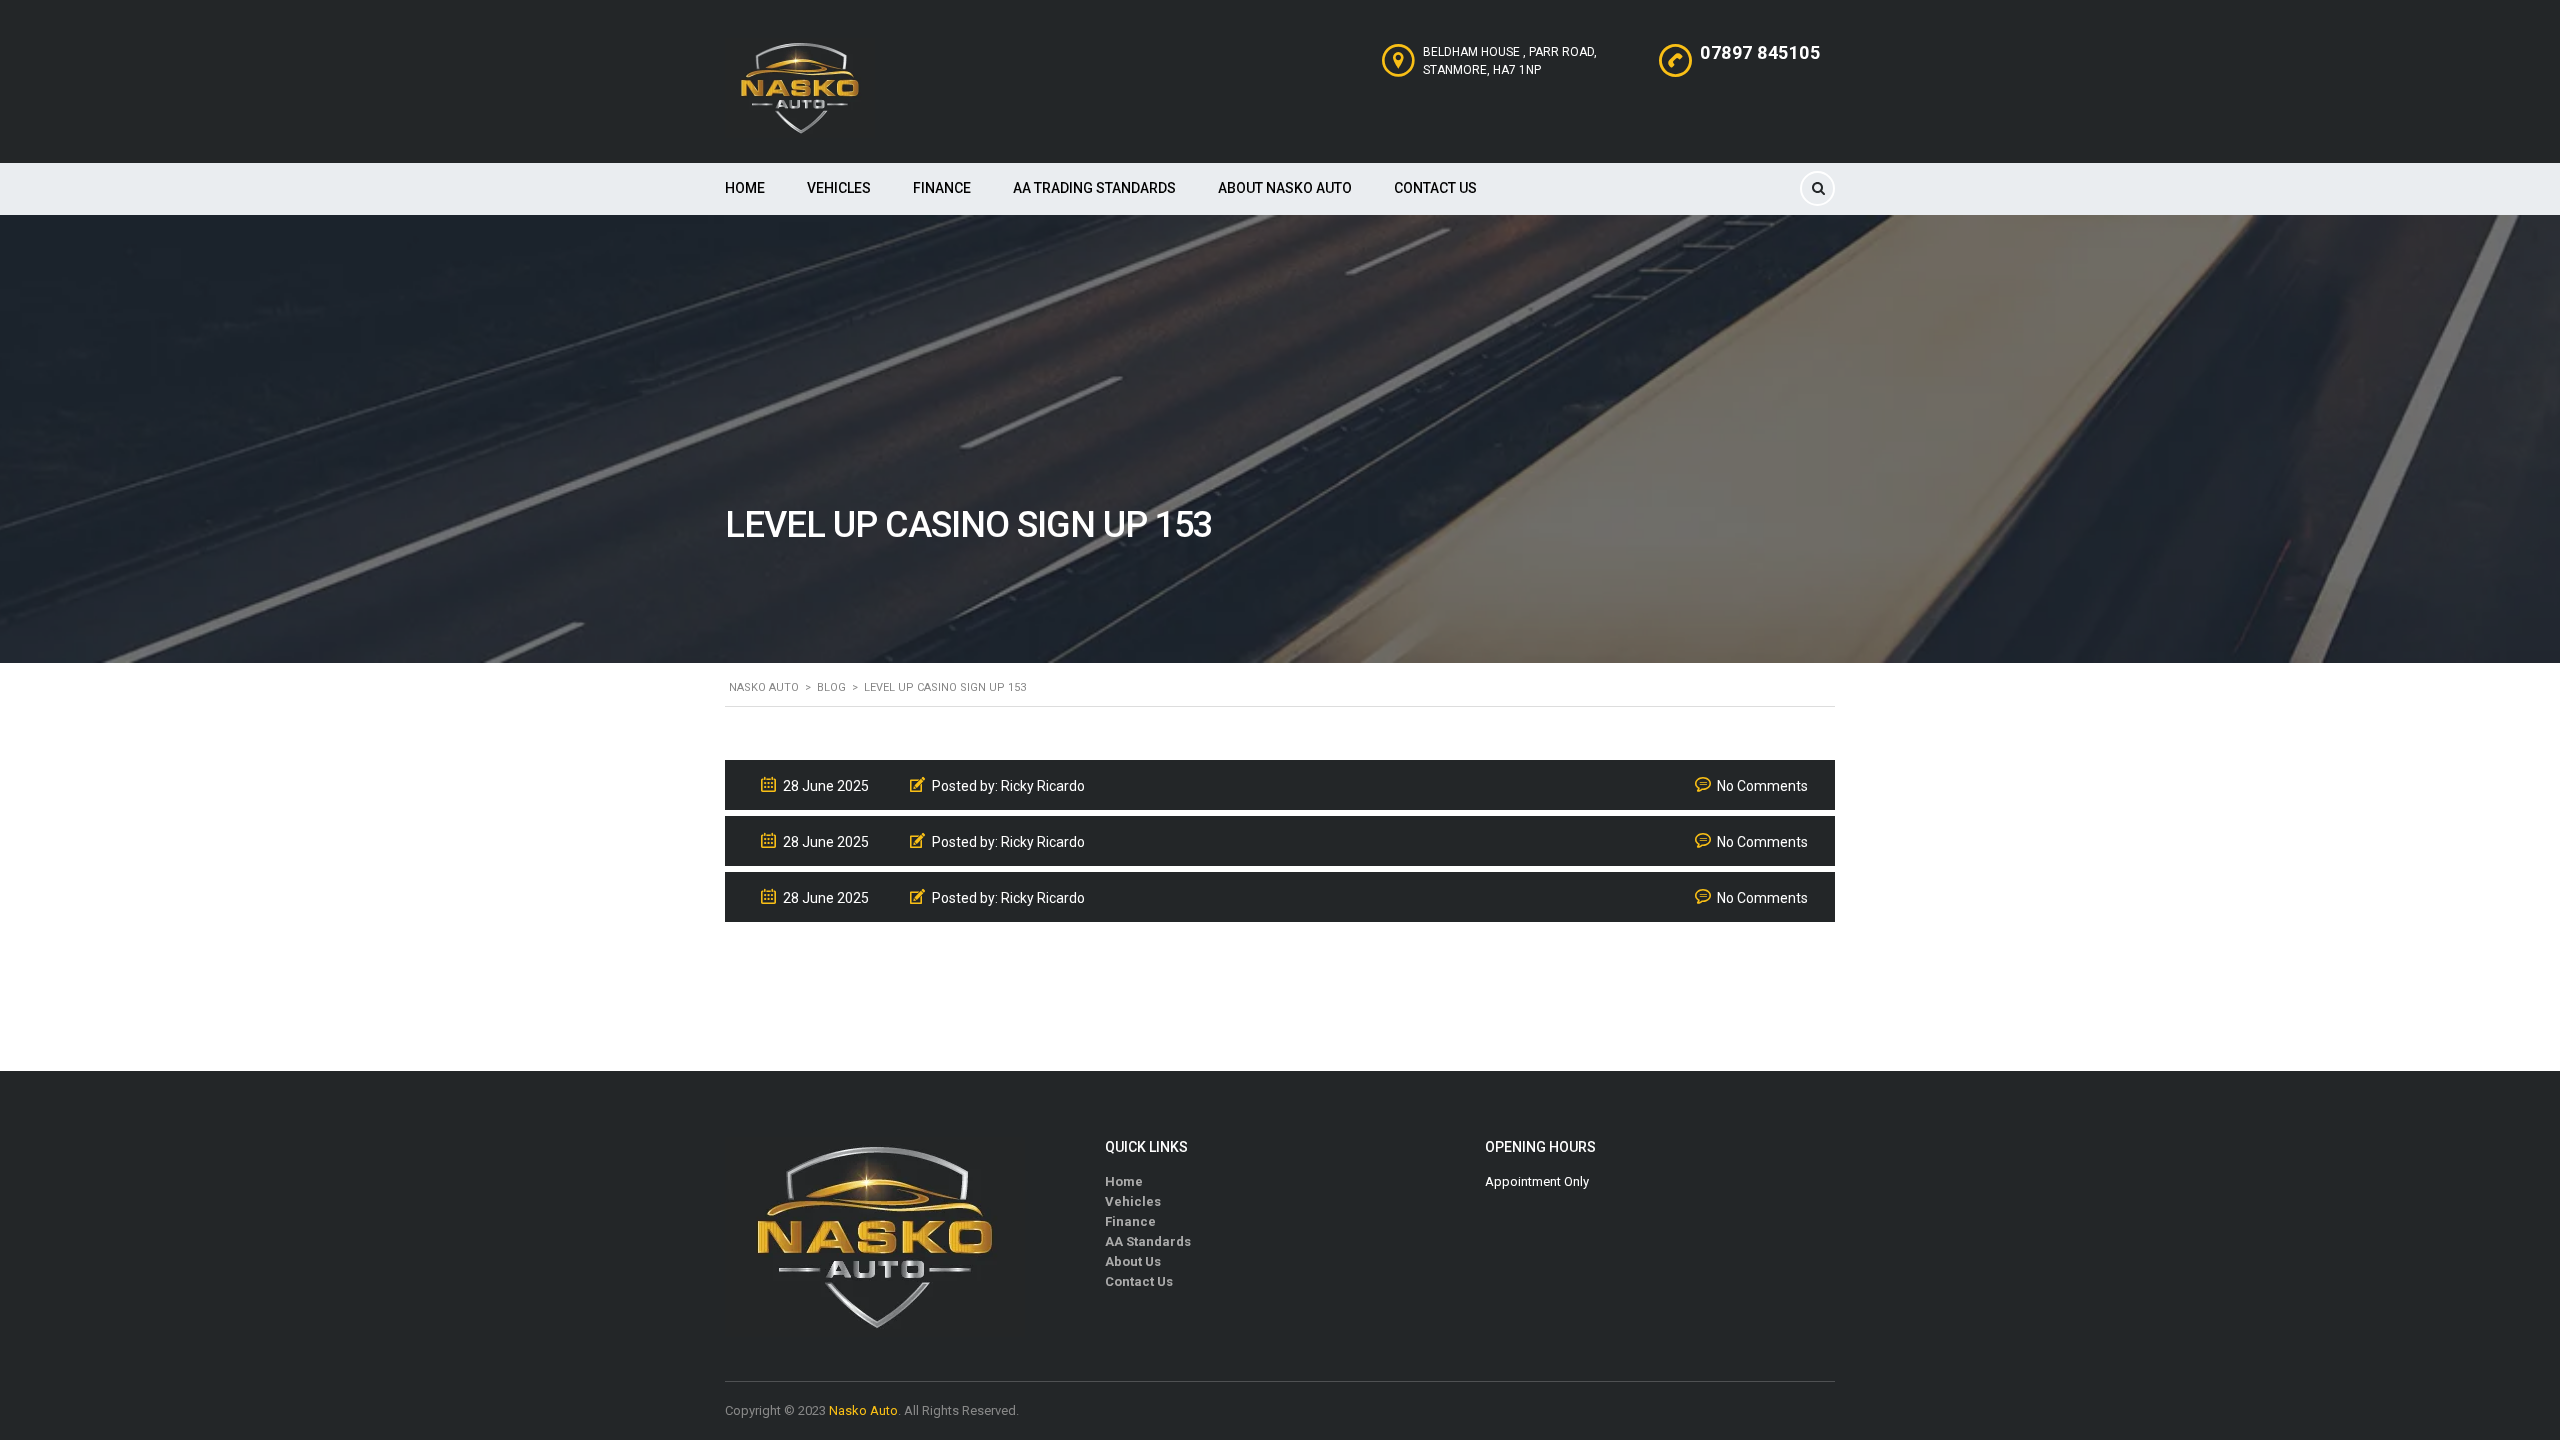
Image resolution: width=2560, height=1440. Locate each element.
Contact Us (1435, 188)
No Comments (1762, 786)
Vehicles (839, 188)
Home (745, 188)
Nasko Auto (863, 1410)
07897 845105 (1760, 52)
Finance (942, 188)
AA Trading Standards (1094, 188)
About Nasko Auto (1285, 188)
